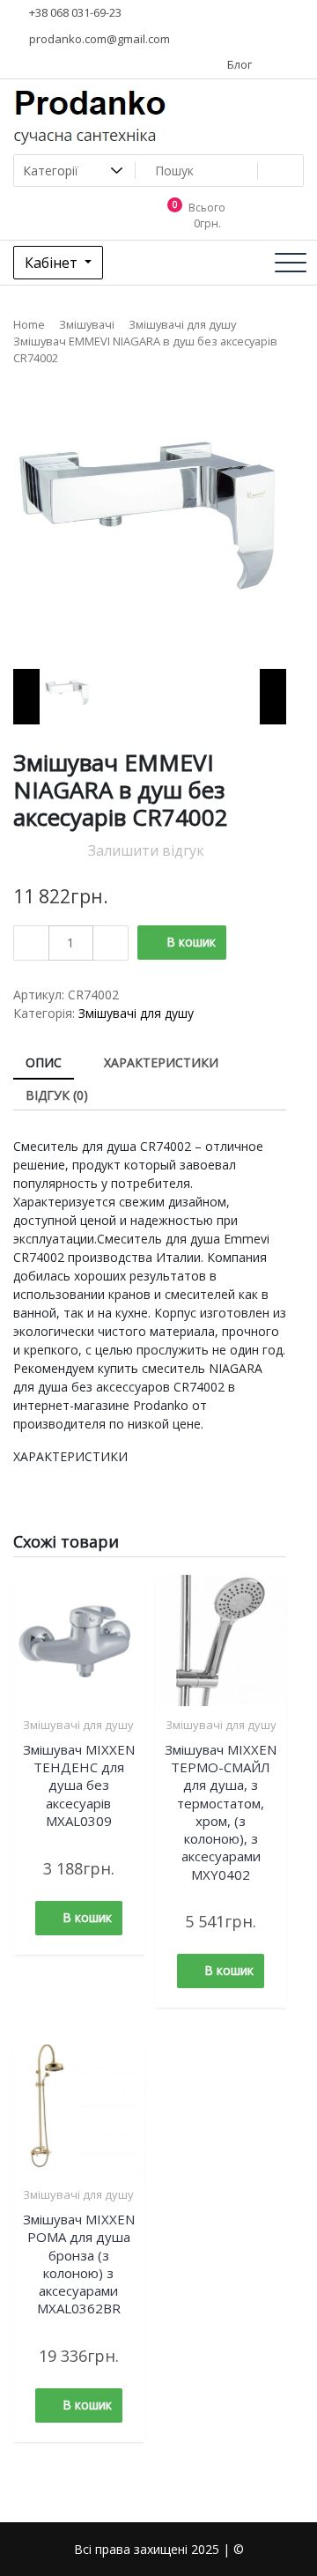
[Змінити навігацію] (291, 263)
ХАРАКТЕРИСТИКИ (161, 1062)
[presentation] (26, 697)
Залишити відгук (146, 850)
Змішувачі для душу (182, 324)
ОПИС (44, 1062)
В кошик (191, 942)
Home (29, 324)
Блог (238, 64)
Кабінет (53, 263)
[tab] (44, 1063)
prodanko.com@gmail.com (98, 39)
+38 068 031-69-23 (74, 12)
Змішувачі (87, 324)
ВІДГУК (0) (57, 1095)
